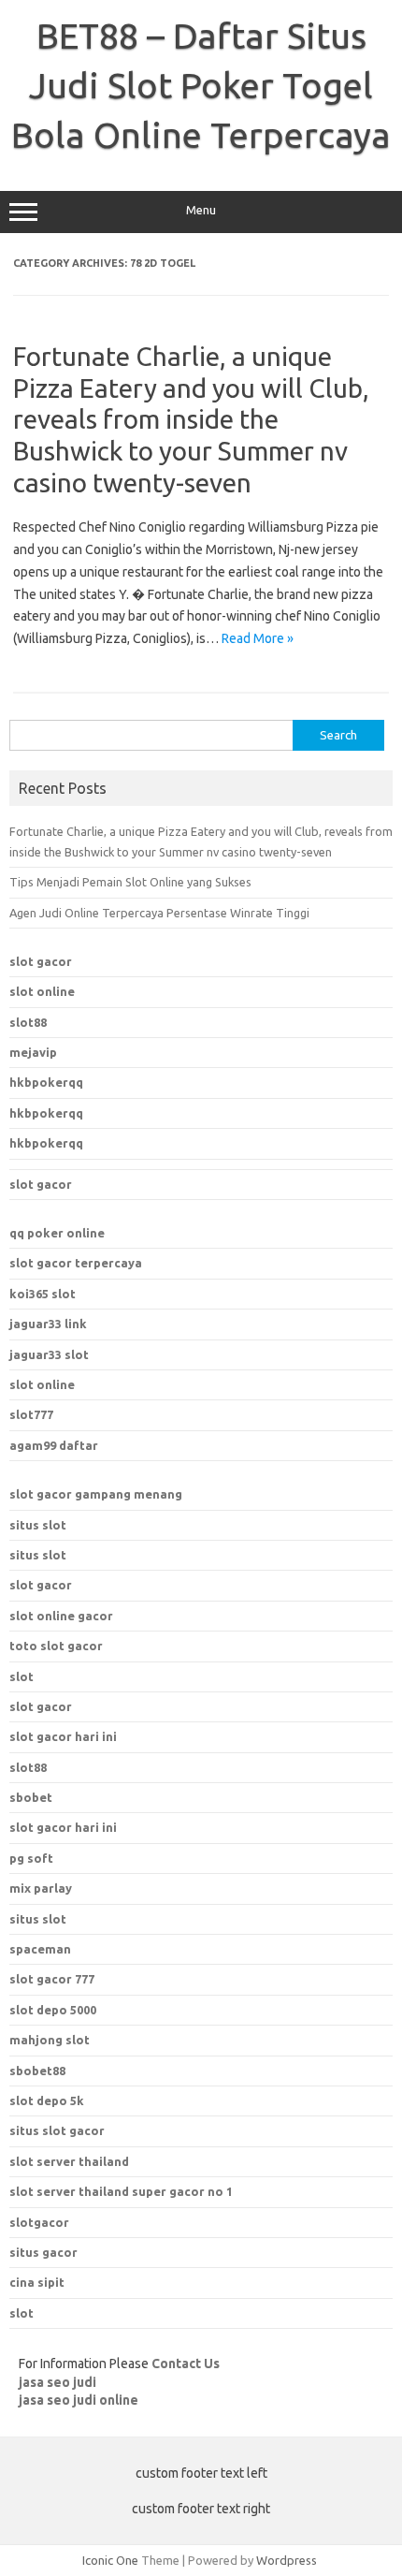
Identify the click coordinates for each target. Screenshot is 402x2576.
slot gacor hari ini (63, 1736)
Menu (201, 210)
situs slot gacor (57, 2130)
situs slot (38, 1525)
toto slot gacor (56, 1646)
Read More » (258, 638)
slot (22, 1676)
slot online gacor (61, 1616)
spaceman (40, 1949)
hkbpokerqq (46, 1082)
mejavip (33, 1052)
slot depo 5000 (53, 2010)
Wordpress (287, 2560)
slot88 (28, 1022)
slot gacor (41, 961)
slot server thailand (69, 2161)
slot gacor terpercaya (76, 1263)
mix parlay (41, 1888)
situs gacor (43, 2252)
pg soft (31, 1858)
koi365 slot (43, 1294)
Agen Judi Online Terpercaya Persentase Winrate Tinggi (159, 913)
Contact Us (186, 2364)
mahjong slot (50, 2040)
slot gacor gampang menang (96, 1494)
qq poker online (57, 1233)
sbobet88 (37, 2071)
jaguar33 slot (49, 1354)
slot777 (31, 1414)
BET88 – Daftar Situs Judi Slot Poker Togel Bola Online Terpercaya (201, 85)
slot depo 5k (47, 2100)
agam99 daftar (54, 1445)
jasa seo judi (57, 2382)
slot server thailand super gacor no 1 (121, 2191)
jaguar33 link (48, 1324)
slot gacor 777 (52, 1979)
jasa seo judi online (79, 2400)
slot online (42, 991)
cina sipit (37, 2282)
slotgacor (39, 2222)
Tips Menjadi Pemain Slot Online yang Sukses (130, 882)
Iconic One (110, 2560)
